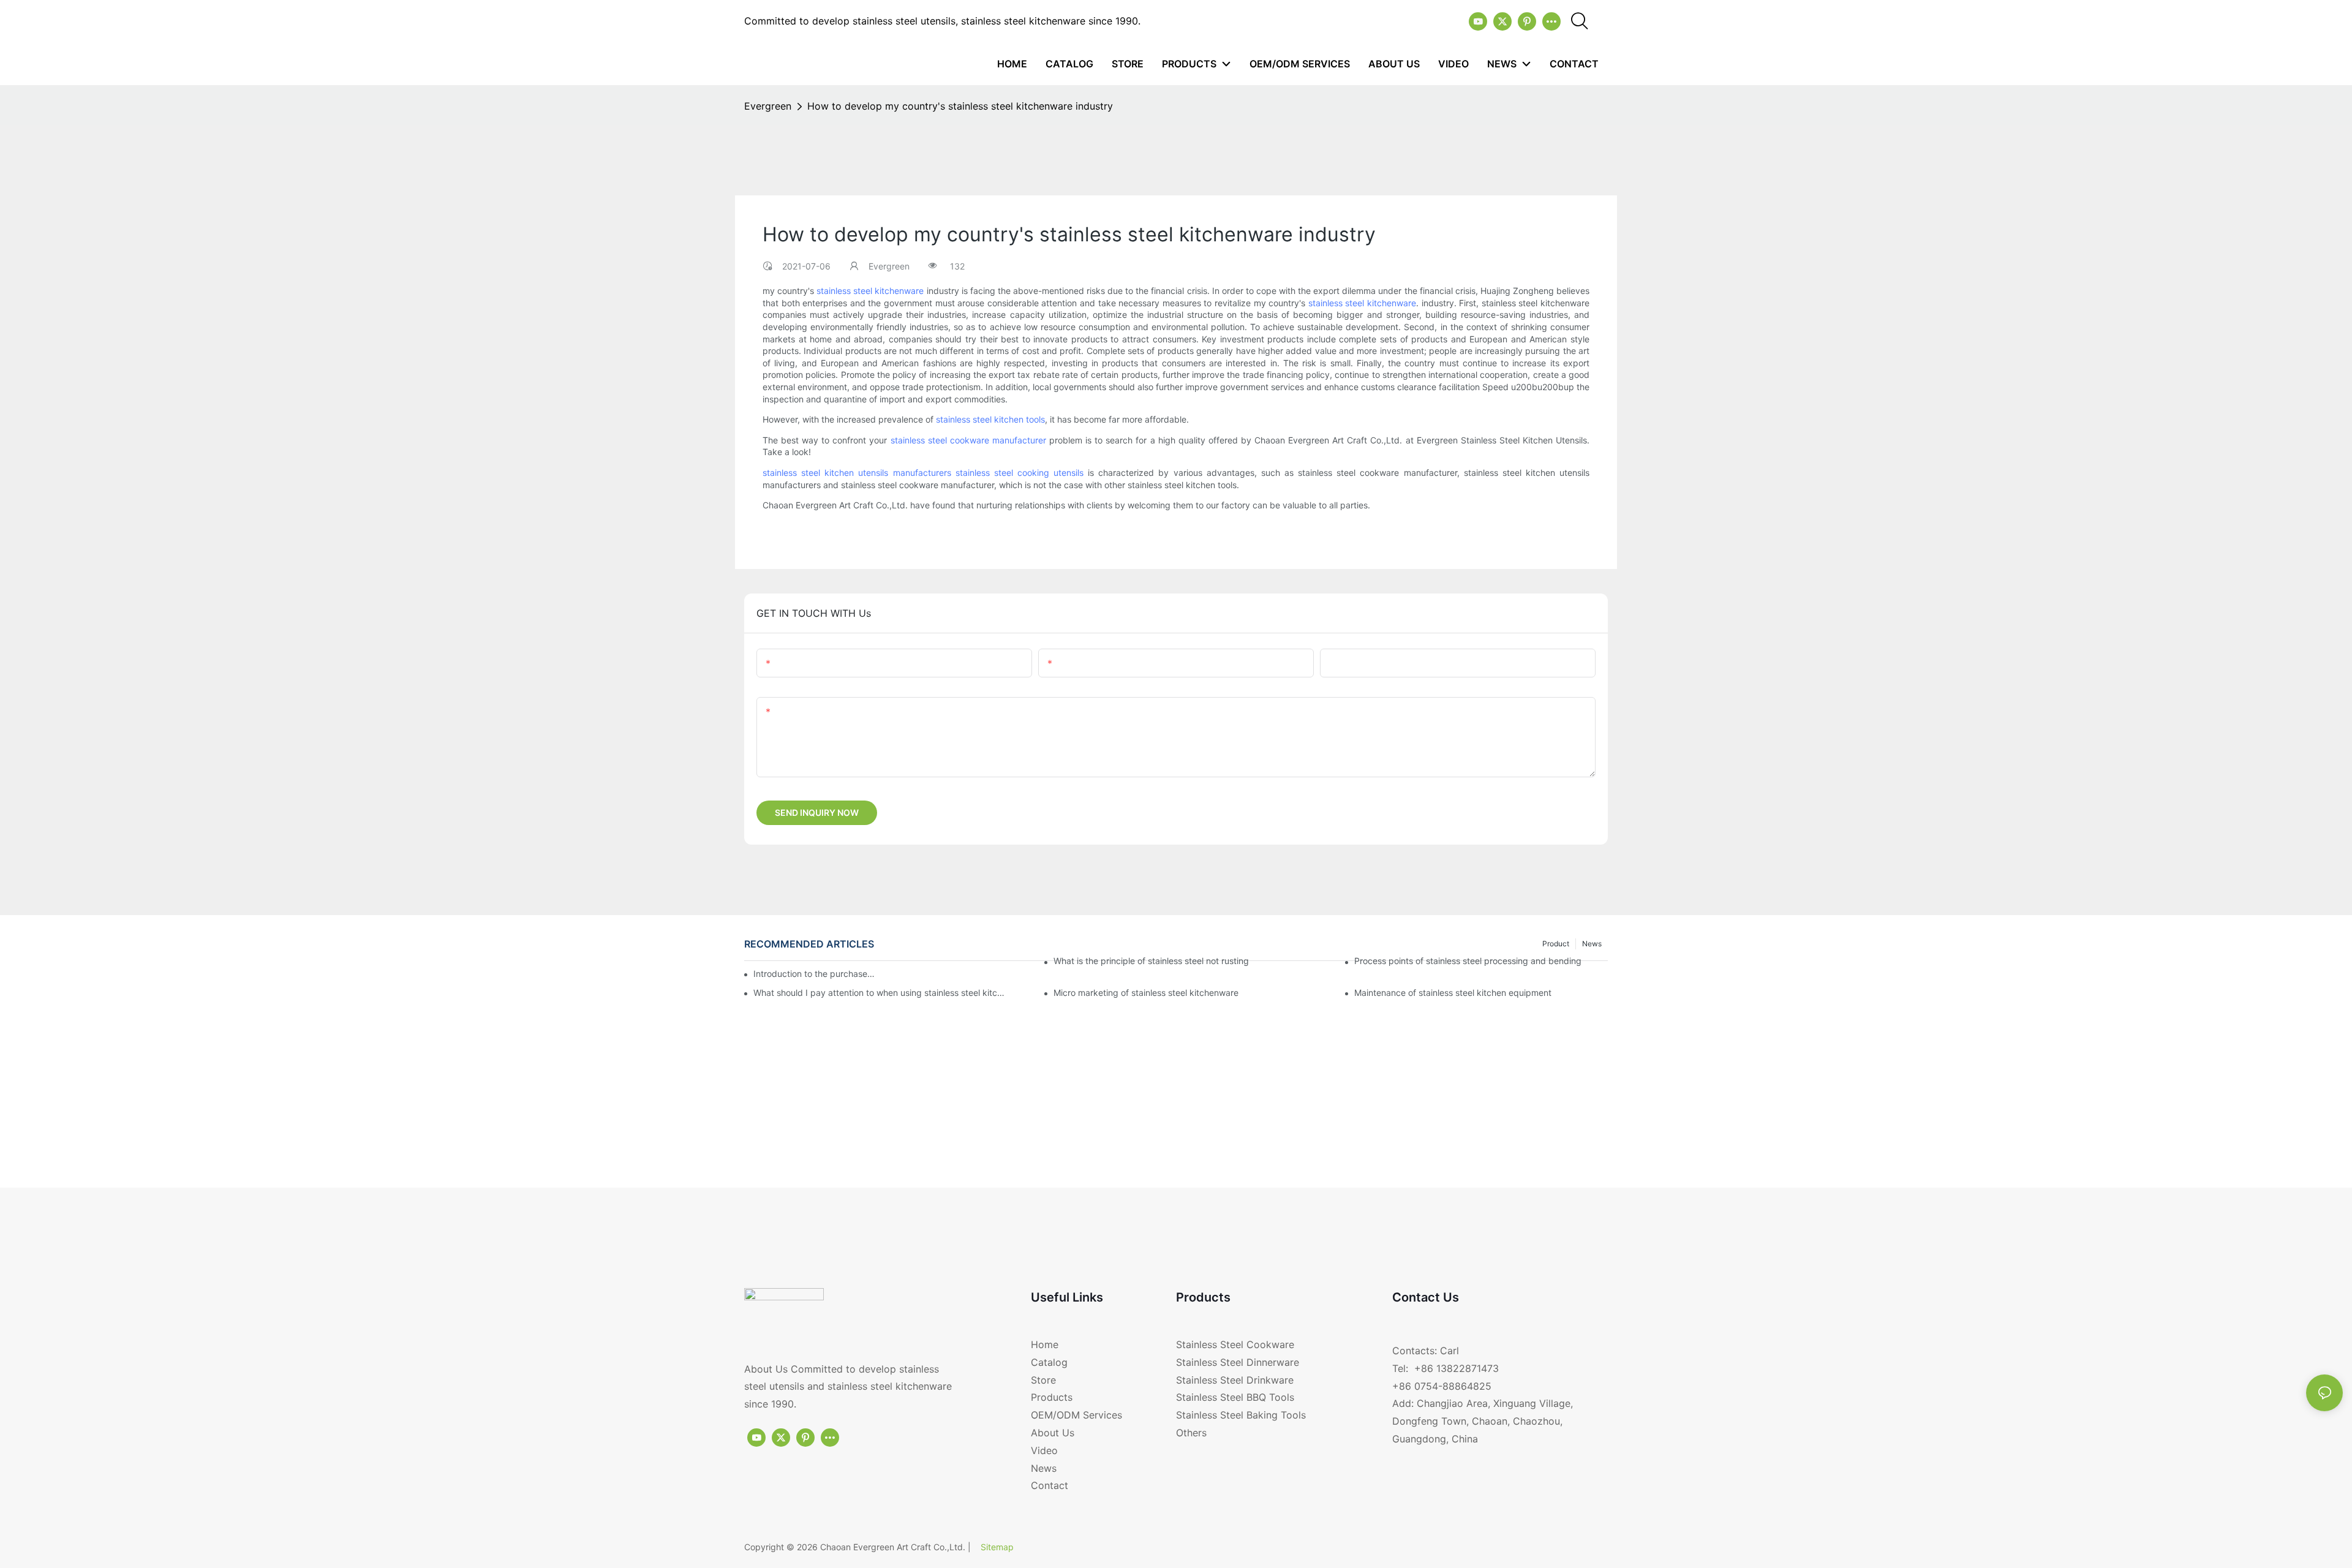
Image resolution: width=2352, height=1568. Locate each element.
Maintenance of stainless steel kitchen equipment (1453, 993)
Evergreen (768, 106)
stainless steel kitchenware (870, 291)
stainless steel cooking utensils (1020, 473)
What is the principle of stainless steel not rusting (1151, 961)
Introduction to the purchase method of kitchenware (815, 974)
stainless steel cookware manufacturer (968, 440)
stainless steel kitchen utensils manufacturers (857, 473)
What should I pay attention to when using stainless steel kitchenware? (880, 993)
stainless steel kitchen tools (990, 419)
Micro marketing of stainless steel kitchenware (1146, 993)
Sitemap (997, 1547)
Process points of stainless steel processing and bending (1468, 961)
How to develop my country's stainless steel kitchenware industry (960, 106)
